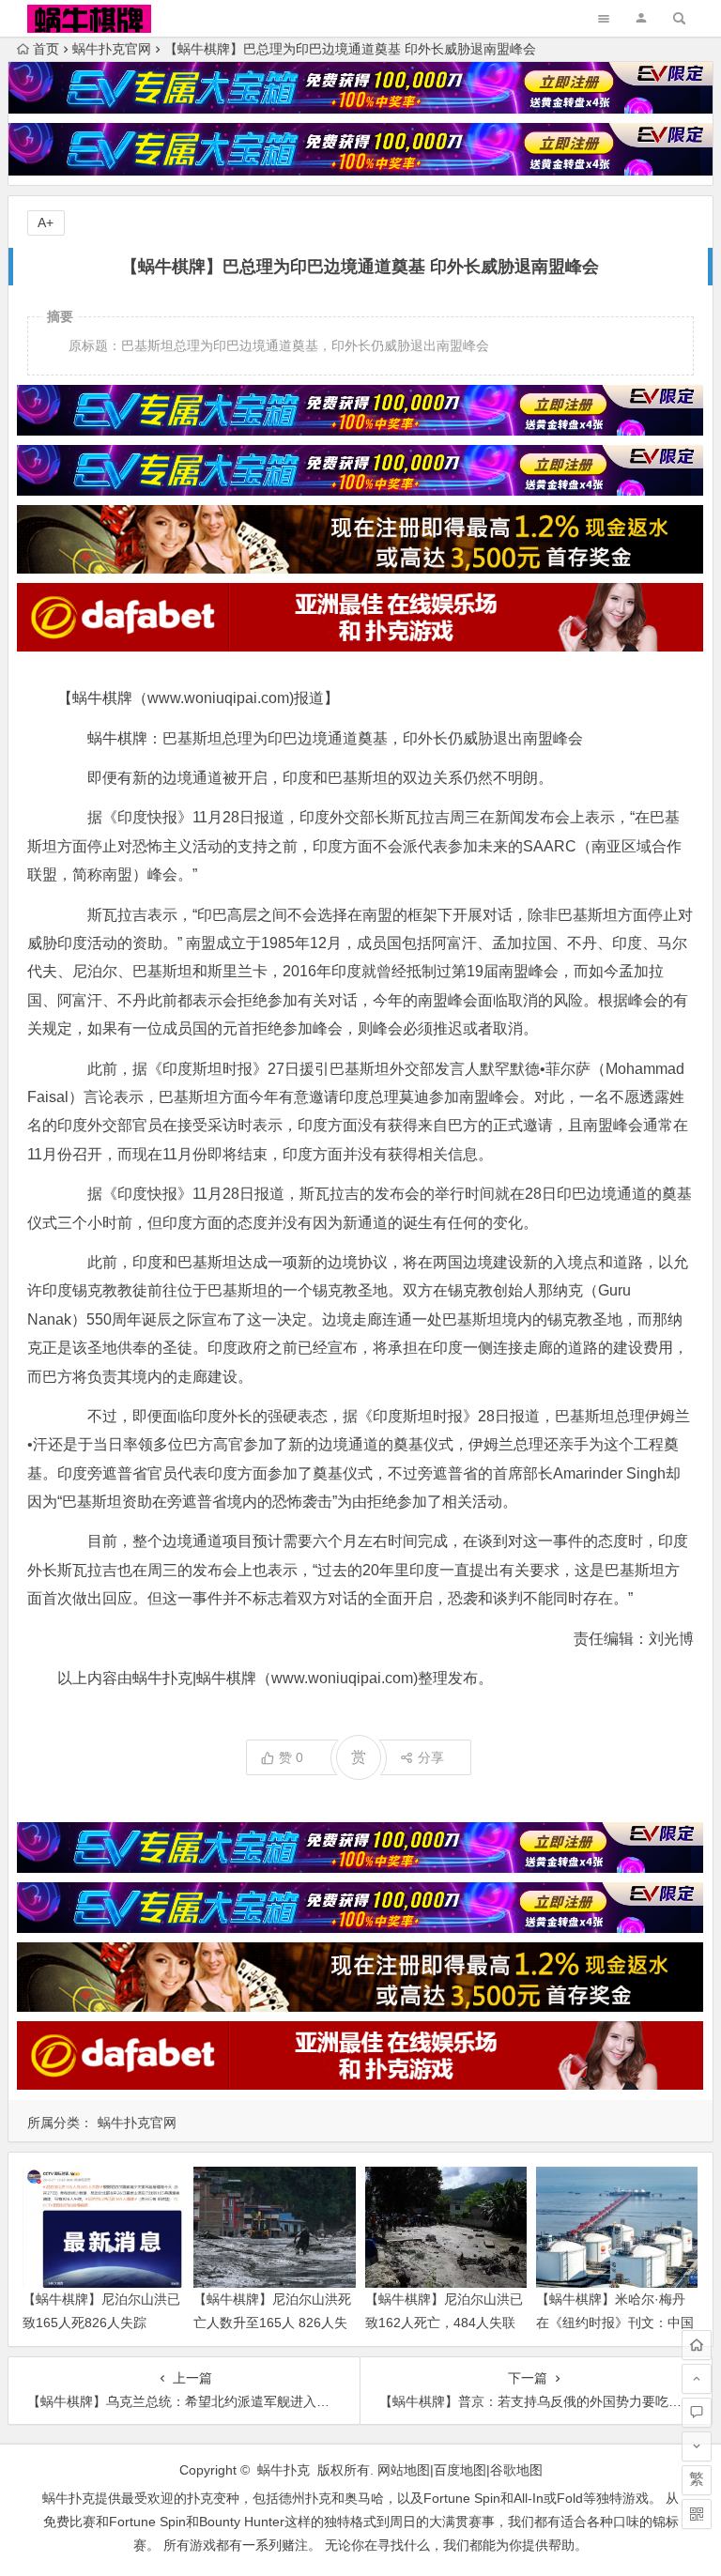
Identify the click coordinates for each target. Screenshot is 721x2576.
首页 (46, 49)
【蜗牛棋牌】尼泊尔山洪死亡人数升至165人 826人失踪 (272, 2323)
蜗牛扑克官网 (112, 49)
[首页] (697, 2345)
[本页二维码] (697, 2514)
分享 (431, 1757)
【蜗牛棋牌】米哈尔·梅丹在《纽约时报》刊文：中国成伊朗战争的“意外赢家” (615, 2323)
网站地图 (404, 2470)
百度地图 (460, 2470)
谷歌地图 (516, 2470)
